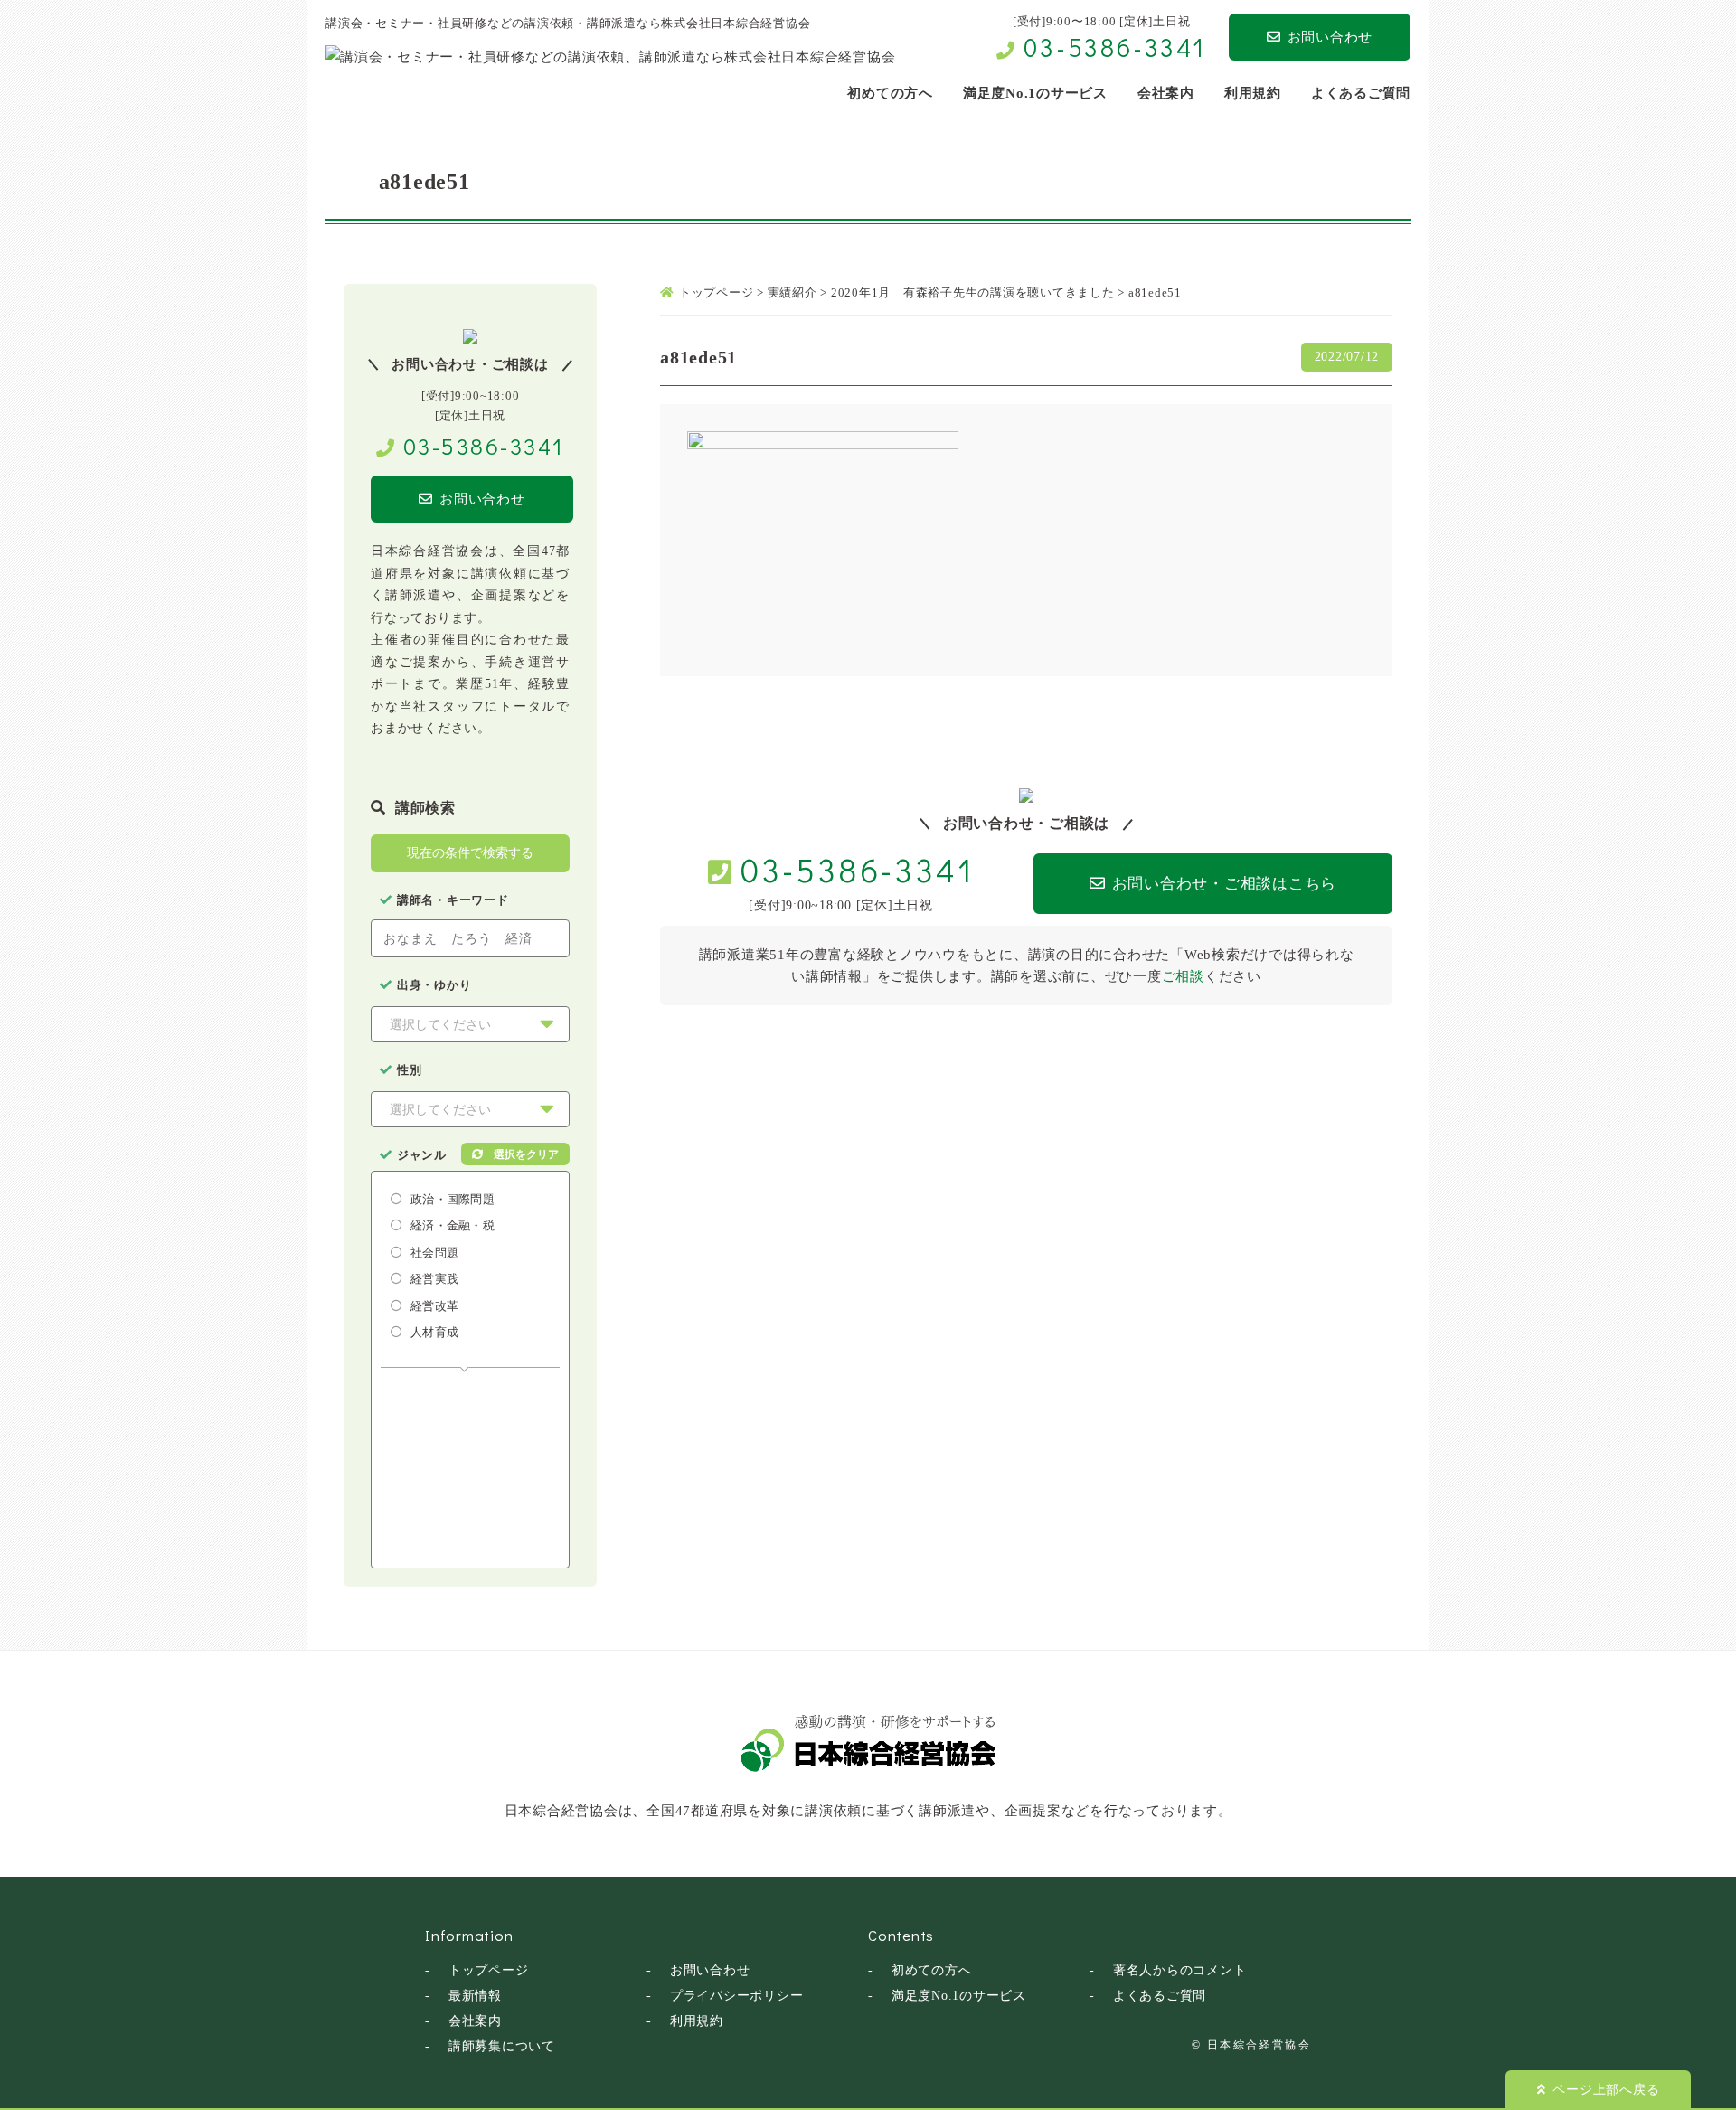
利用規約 (697, 2021)
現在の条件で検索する (470, 852)
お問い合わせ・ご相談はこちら (1225, 884)
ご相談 (1183, 976)
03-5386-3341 (1115, 47)
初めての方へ (932, 1970)
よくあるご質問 (1160, 1996)
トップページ (489, 1970)
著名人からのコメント (1180, 1970)
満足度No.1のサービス (959, 1996)
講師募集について (502, 2046)
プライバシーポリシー (737, 1996)
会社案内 (475, 2021)
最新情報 (475, 1996)
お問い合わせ (1330, 37)
